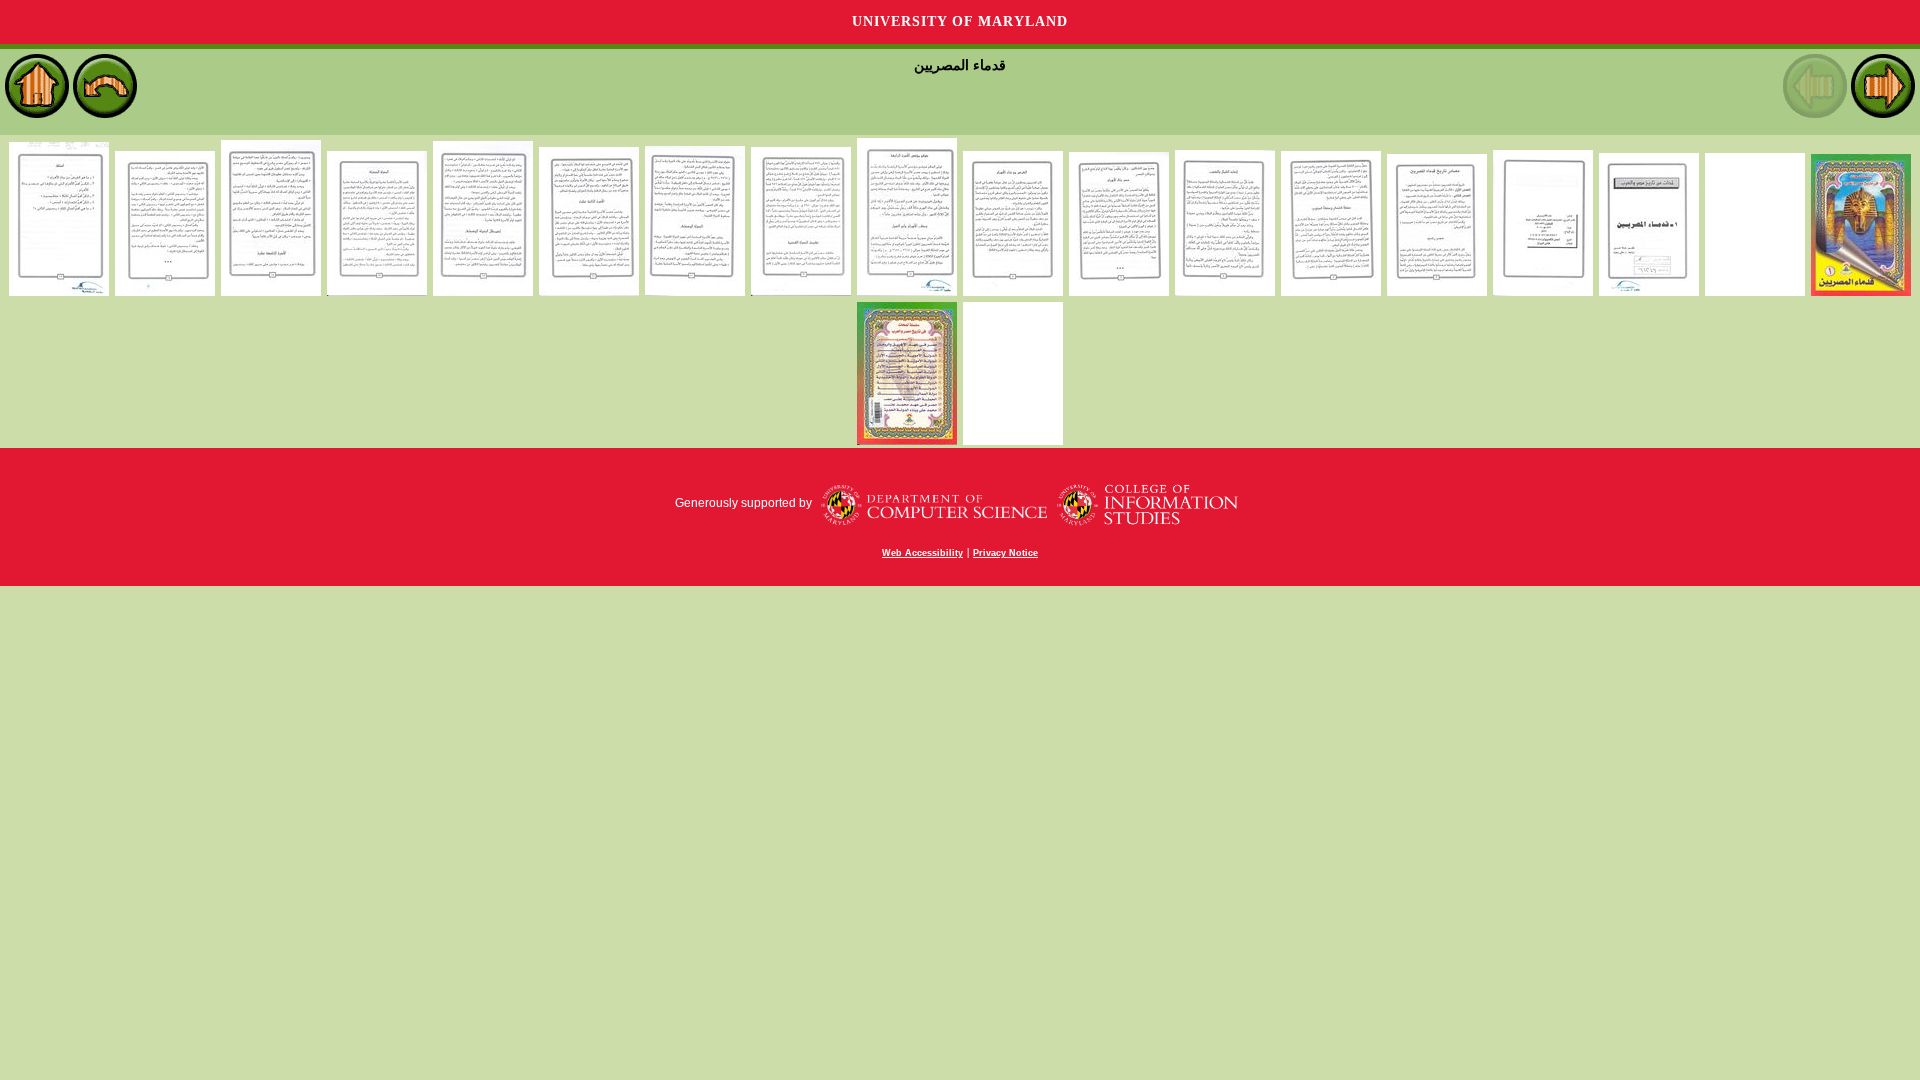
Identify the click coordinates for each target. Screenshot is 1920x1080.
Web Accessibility (922, 553)
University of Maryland (960, 21)
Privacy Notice (1005, 553)
